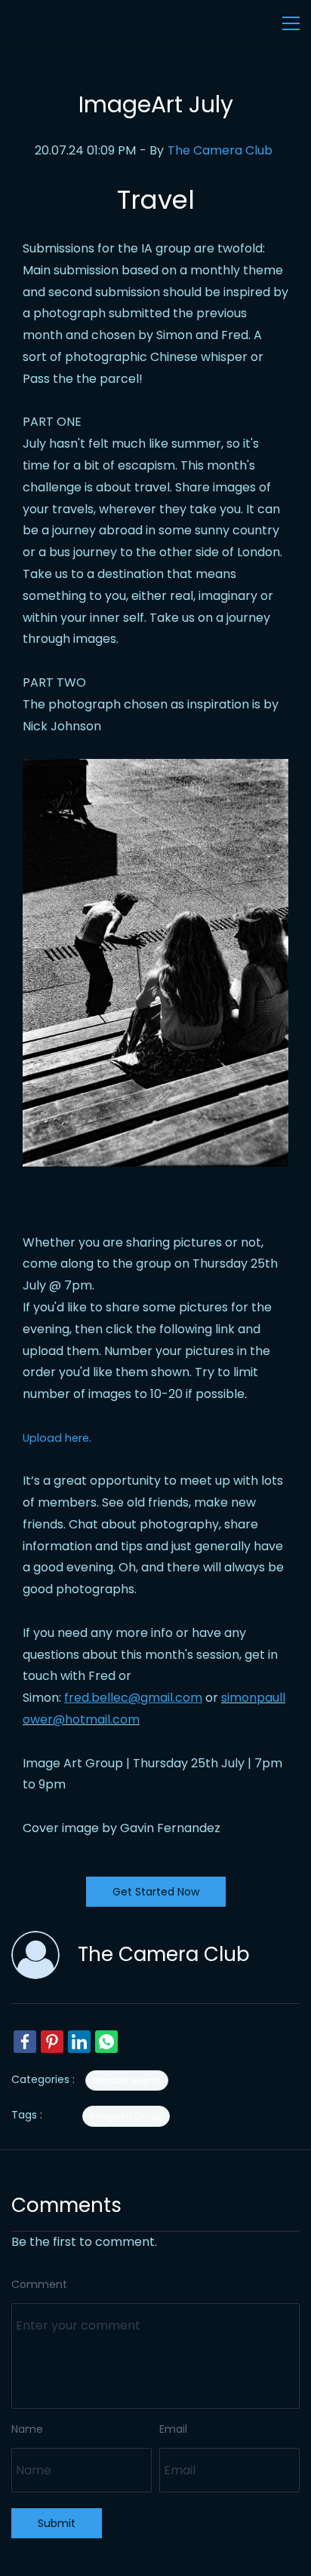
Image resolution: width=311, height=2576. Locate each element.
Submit (57, 2523)
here (75, 1438)
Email (173, 2429)
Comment (39, 2284)
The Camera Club (220, 150)
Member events (127, 2080)
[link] (25, 2042)
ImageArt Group (126, 2116)
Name (27, 2429)
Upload (42, 1438)
